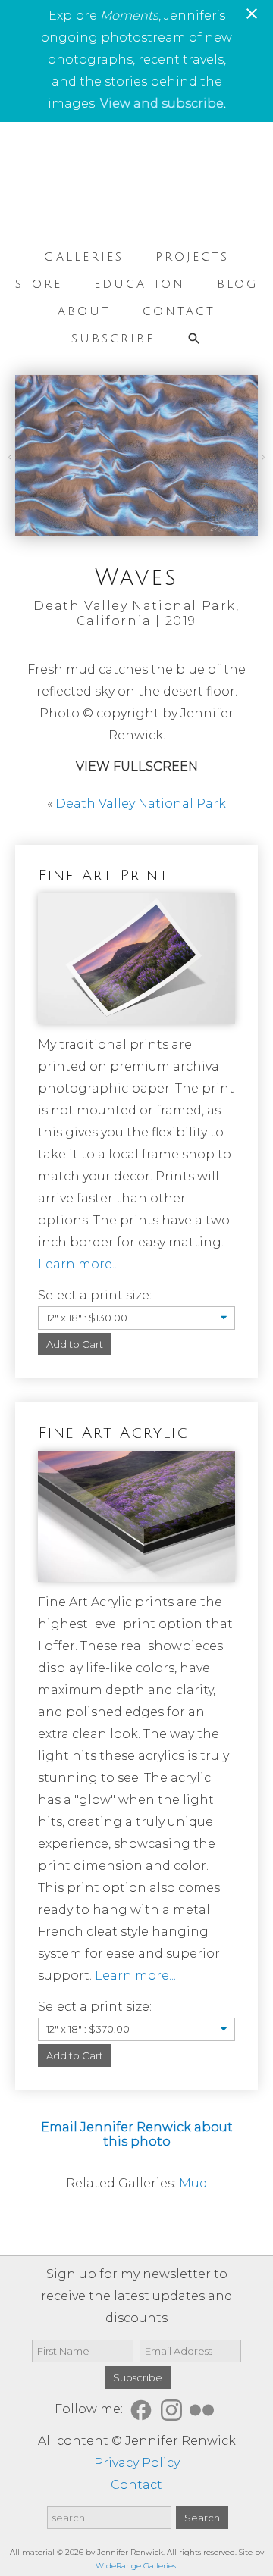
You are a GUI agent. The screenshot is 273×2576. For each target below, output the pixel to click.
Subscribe (113, 339)
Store (39, 284)
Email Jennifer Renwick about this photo (137, 2134)
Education (140, 284)
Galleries (84, 257)
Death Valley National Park (141, 803)
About (84, 311)
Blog (238, 284)
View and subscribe (162, 103)
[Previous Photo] (11, 456)
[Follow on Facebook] (143, 2409)
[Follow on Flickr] (204, 2409)
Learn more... (78, 1264)
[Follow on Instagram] (174, 2409)
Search (202, 2518)
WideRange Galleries (136, 2566)
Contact (179, 311)
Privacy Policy (137, 2463)
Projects (192, 257)
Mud (193, 2183)
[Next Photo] (262, 456)
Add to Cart (75, 1344)
